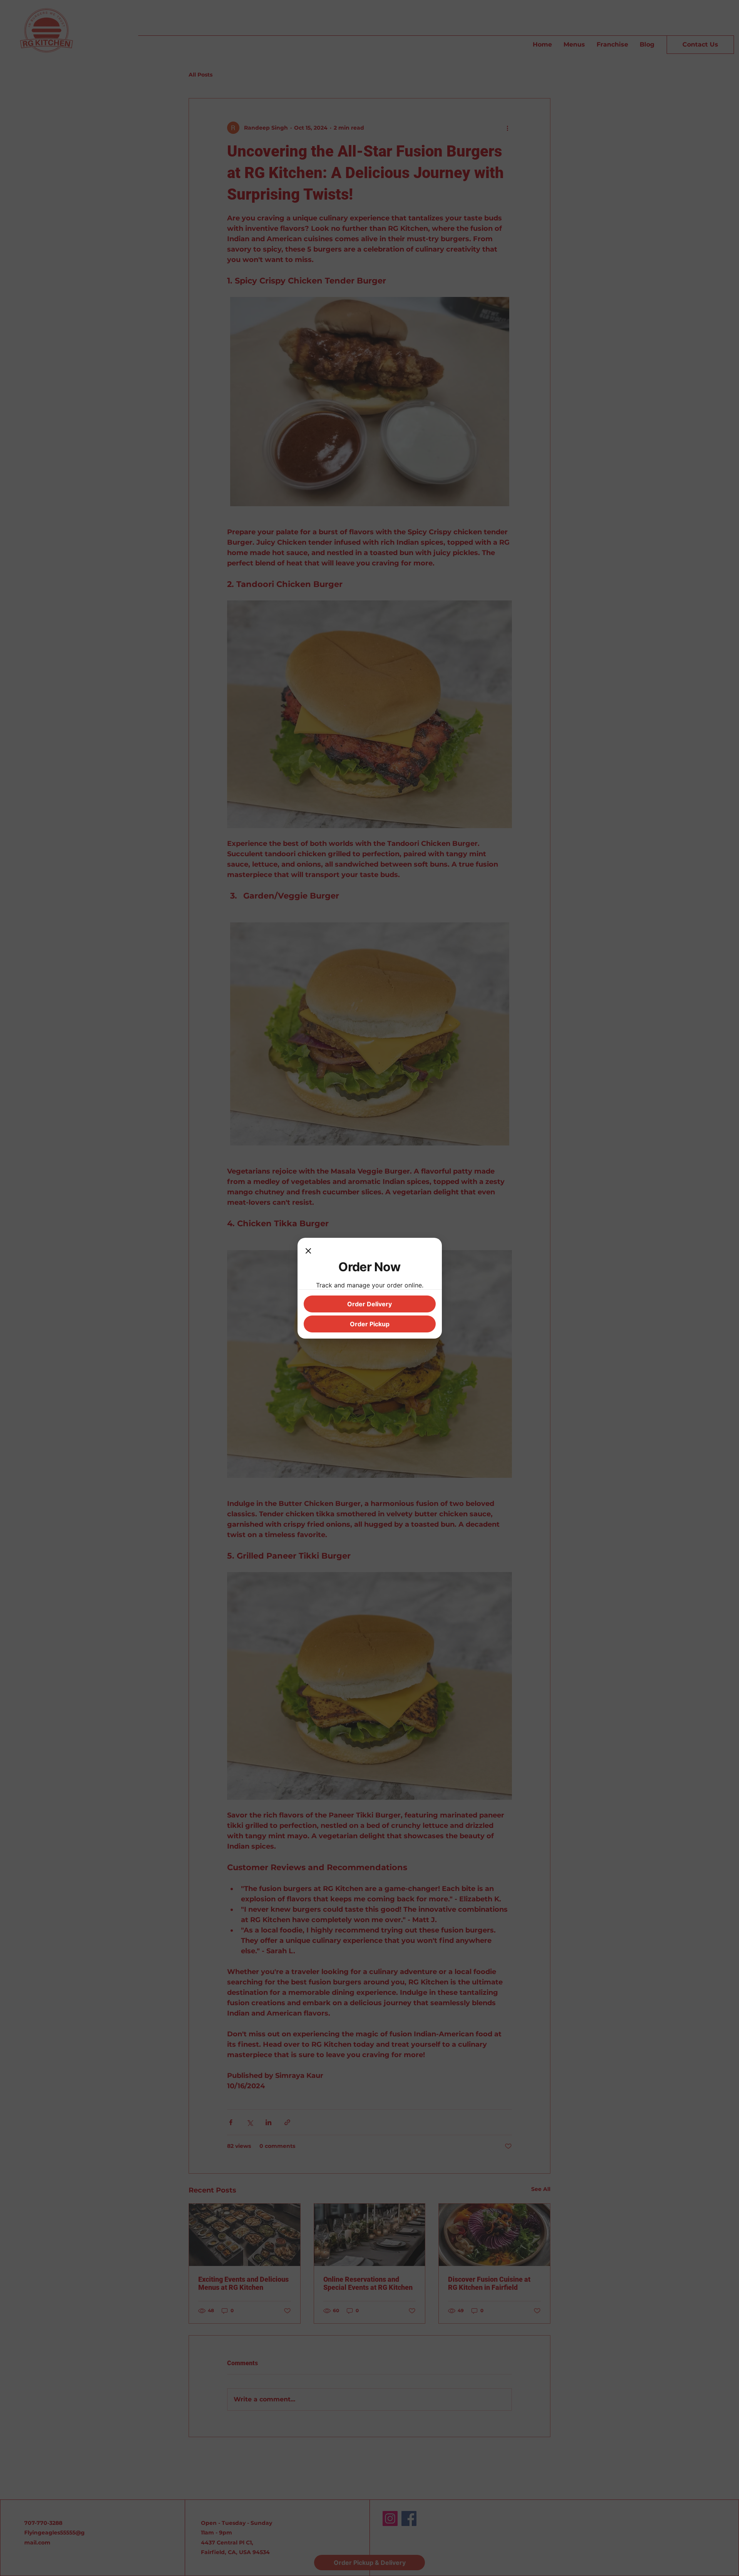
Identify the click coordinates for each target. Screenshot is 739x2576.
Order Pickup (370, 1324)
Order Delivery (369, 1304)
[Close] (308, 1252)
